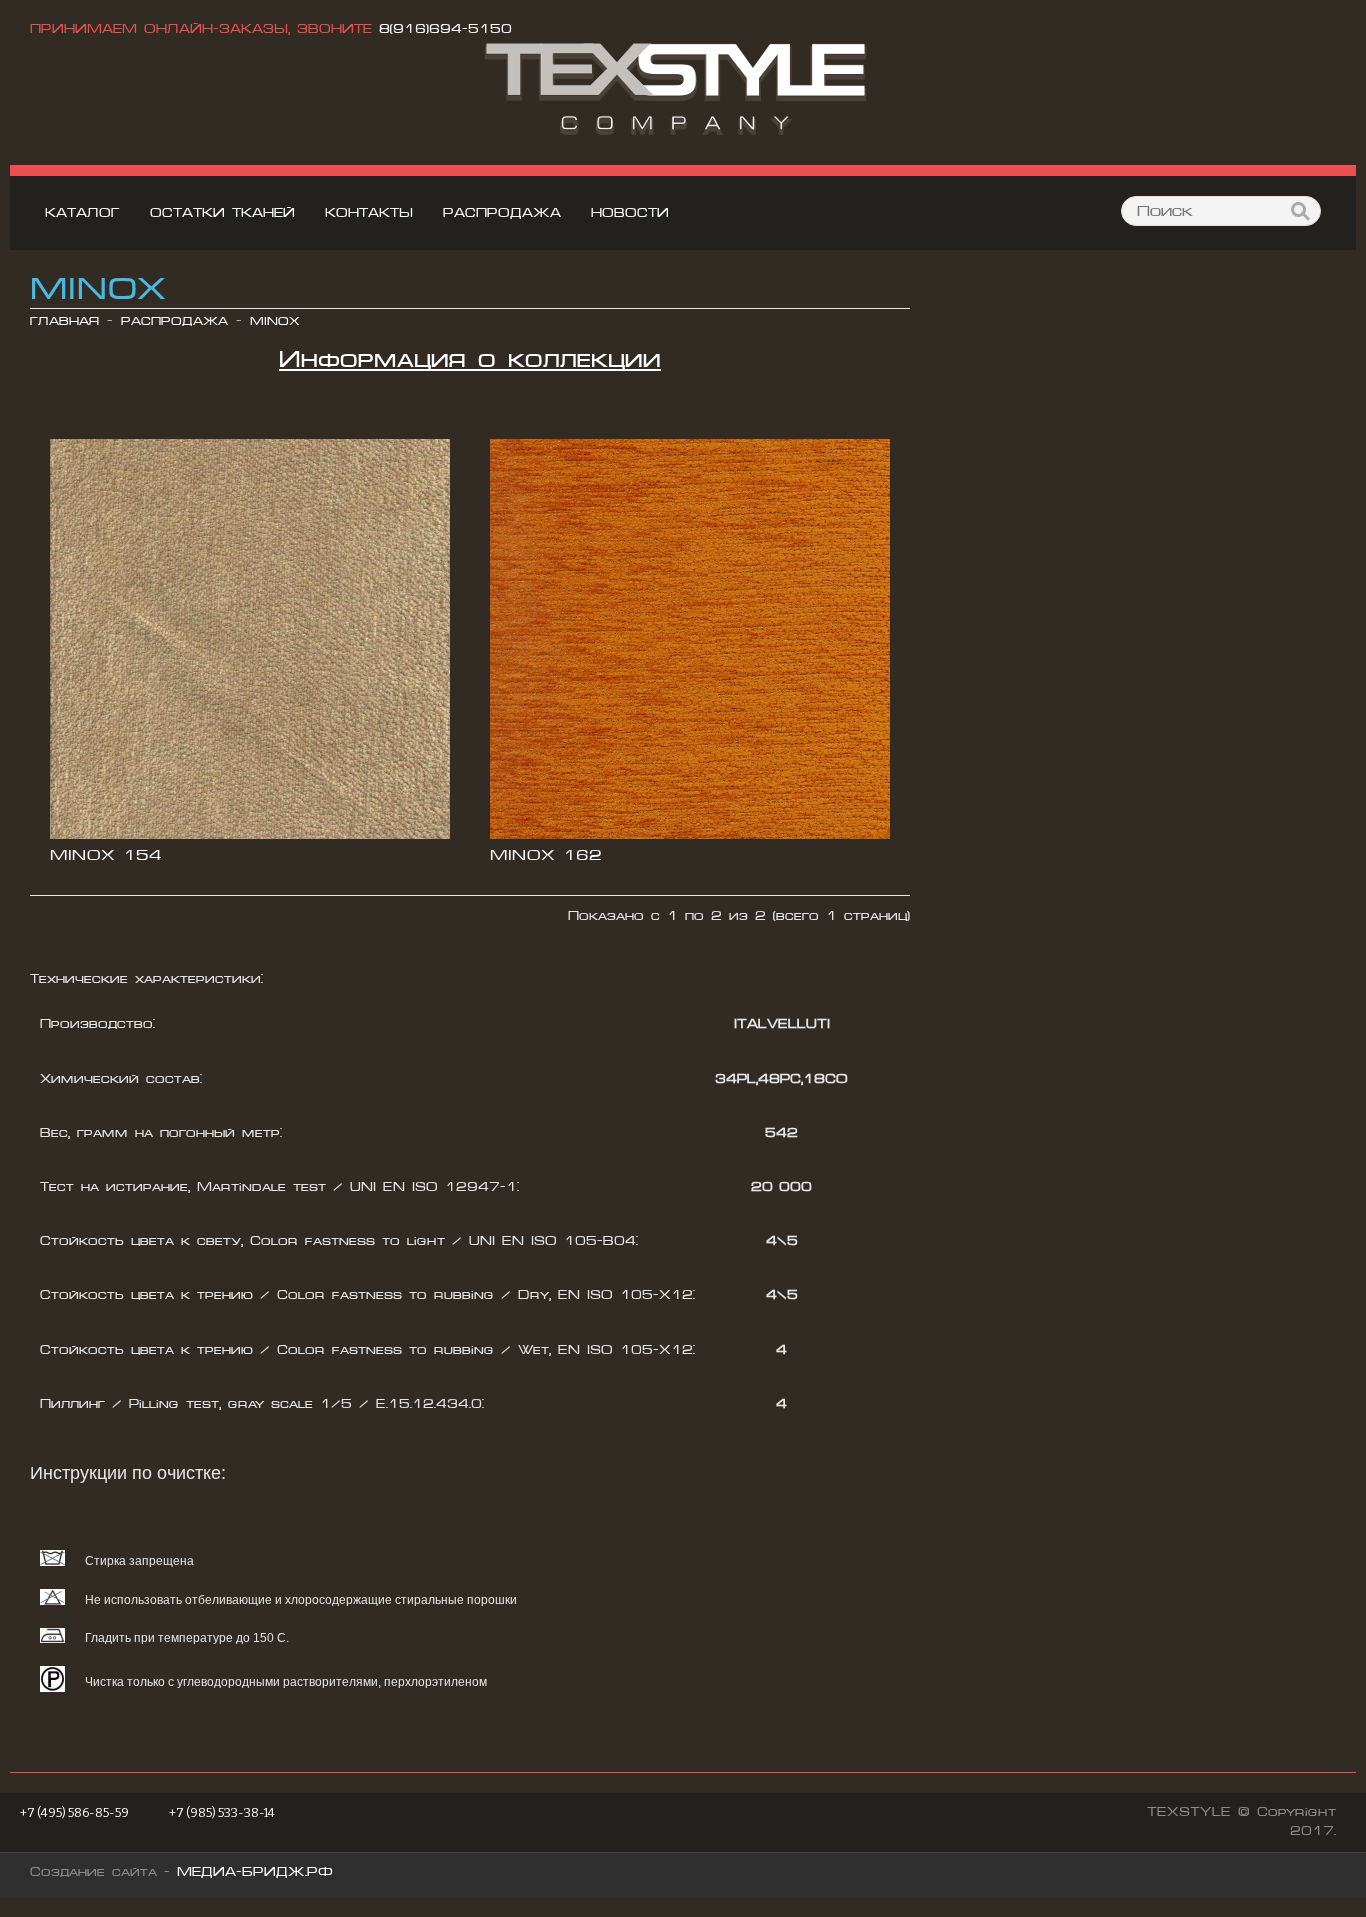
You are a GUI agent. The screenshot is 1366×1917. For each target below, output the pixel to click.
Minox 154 (106, 855)
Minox (275, 321)
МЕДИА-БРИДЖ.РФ (255, 1872)
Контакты (369, 213)
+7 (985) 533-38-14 (222, 1813)
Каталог (82, 213)
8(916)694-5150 (445, 29)
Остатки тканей (222, 213)
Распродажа (502, 213)
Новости (630, 213)
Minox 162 (546, 855)
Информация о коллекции (470, 359)
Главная (64, 321)
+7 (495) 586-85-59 (74, 1813)
